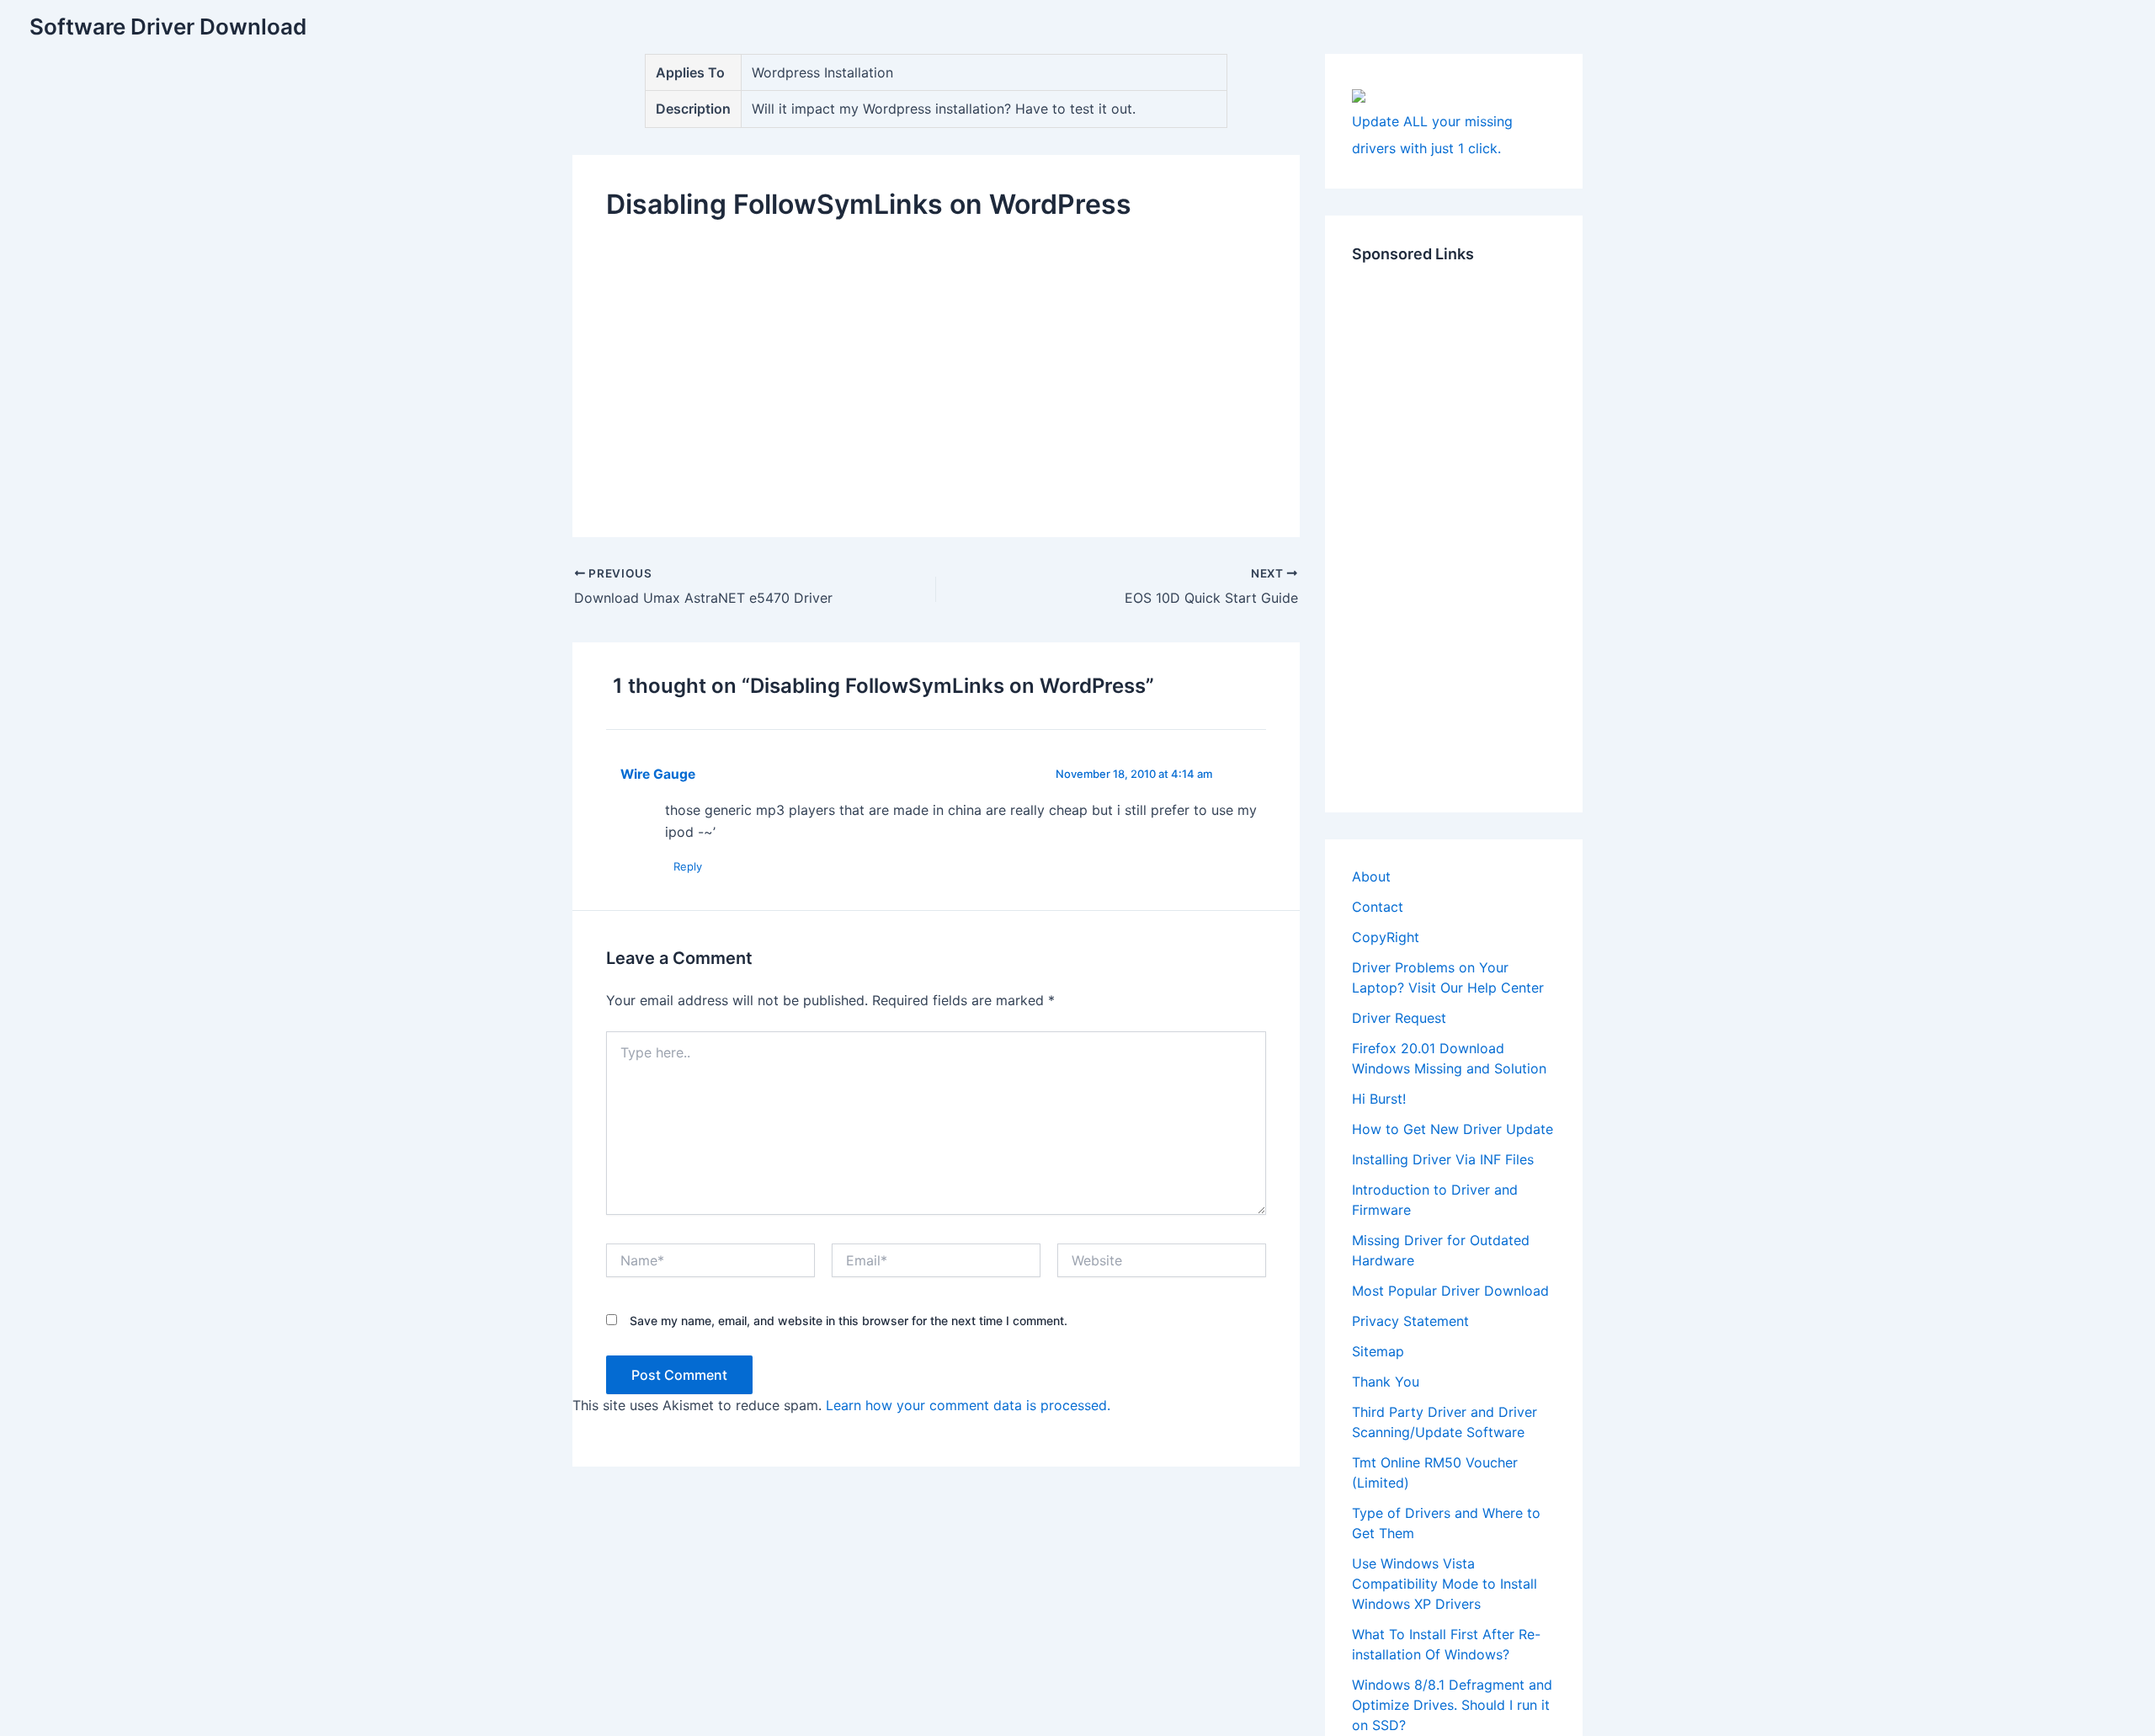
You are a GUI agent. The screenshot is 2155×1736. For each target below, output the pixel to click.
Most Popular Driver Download (1450, 1291)
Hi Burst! (1379, 1099)
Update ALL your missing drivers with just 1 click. (1432, 135)
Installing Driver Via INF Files (1443, 1159)
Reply (688, 866)
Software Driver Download (168, 27)
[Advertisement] (936, 365)
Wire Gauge (658, 774)
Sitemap (1378, 1351)
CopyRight (1386, 937)
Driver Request (1399, 1018)
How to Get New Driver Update (1453, 1129)
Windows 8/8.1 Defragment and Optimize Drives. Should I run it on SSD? (1452, 1705)
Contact (1378, 907)
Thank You (1386, 1382)
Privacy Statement (1410, 1321)
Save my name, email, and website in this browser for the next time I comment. (849, 1321)
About (1371, 876)
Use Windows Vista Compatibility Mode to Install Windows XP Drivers (1445, 1584)
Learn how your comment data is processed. (968, 1405)
